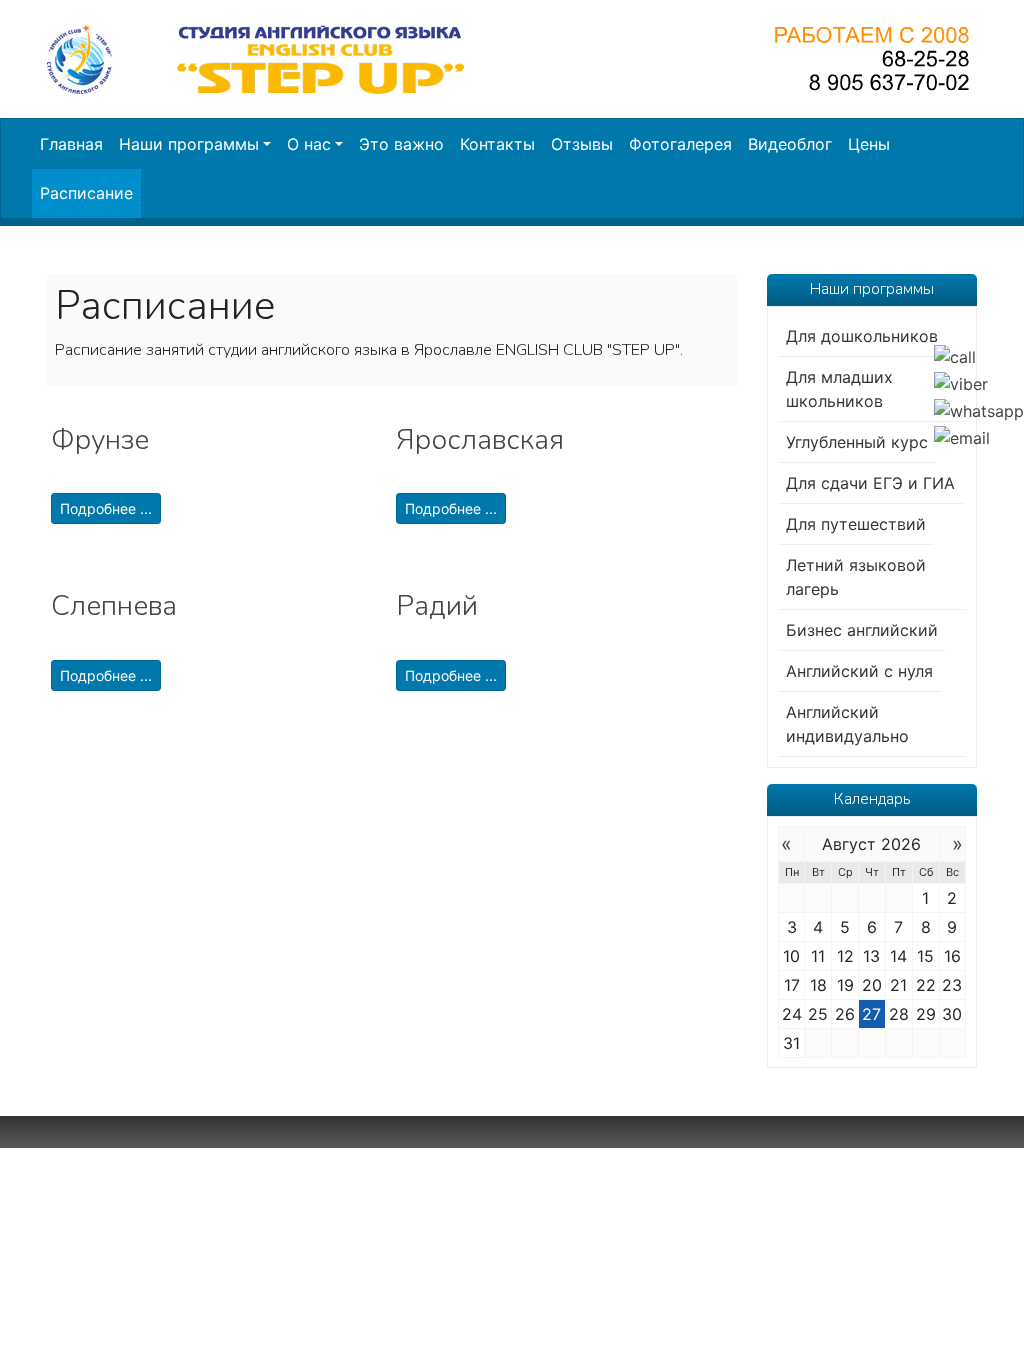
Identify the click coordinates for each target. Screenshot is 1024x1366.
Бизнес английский (862, 630)
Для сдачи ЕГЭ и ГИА (870, 483)
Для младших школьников (839, 389)
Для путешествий (856, 524)
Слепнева (114, 606)
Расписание (86, 193)
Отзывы (582, 144)
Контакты (497, 144)
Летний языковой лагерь (856, 577)
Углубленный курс (857, 442)
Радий (437, 606)
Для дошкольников (862, 336)
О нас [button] (309, 144)
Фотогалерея (680, 144)
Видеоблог (790, 144)
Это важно (401, 144)
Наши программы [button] (189, 144)
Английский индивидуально (847, 724)
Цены (869, 144)
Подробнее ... (106, 508)
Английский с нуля (859, 671)
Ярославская (480, 440)
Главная (71, 144)
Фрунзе (100, 440)
